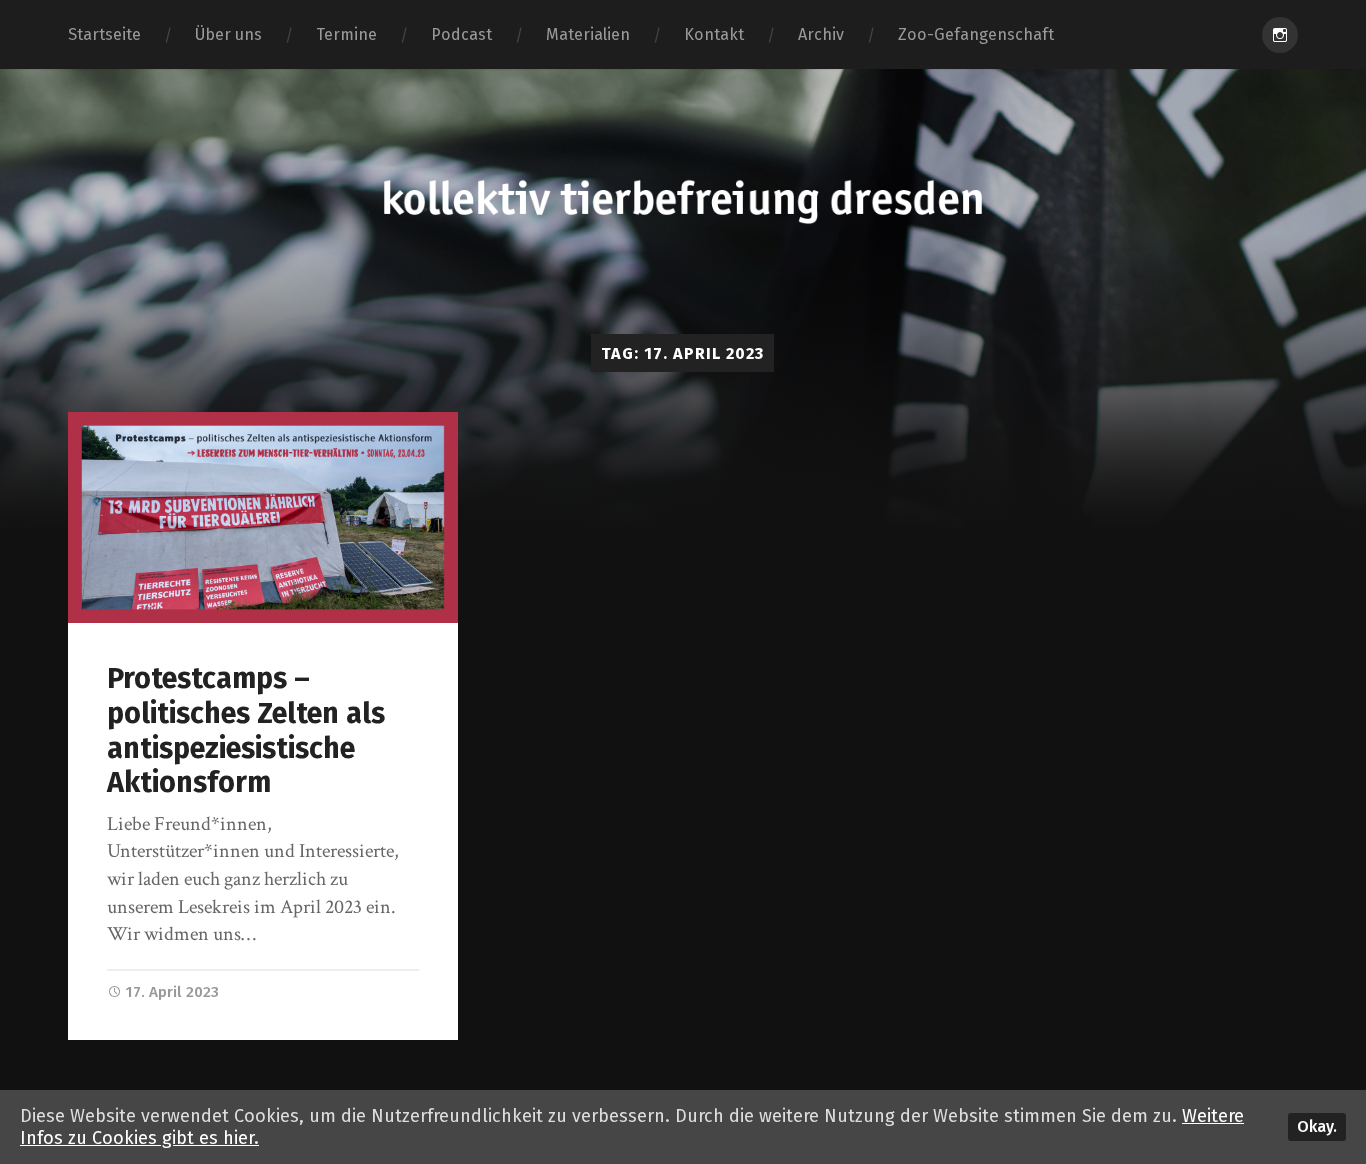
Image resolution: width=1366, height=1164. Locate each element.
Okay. (1317, 1126)
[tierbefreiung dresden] (682, 201)
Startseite (104, 34)
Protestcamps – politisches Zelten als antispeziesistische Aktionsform (246, 730)
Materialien (588, 34)
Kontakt (714, 34)
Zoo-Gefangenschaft (976, 34)
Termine (346, 34)
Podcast (461, 34)
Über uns (228, 34)
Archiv (821, 34)
